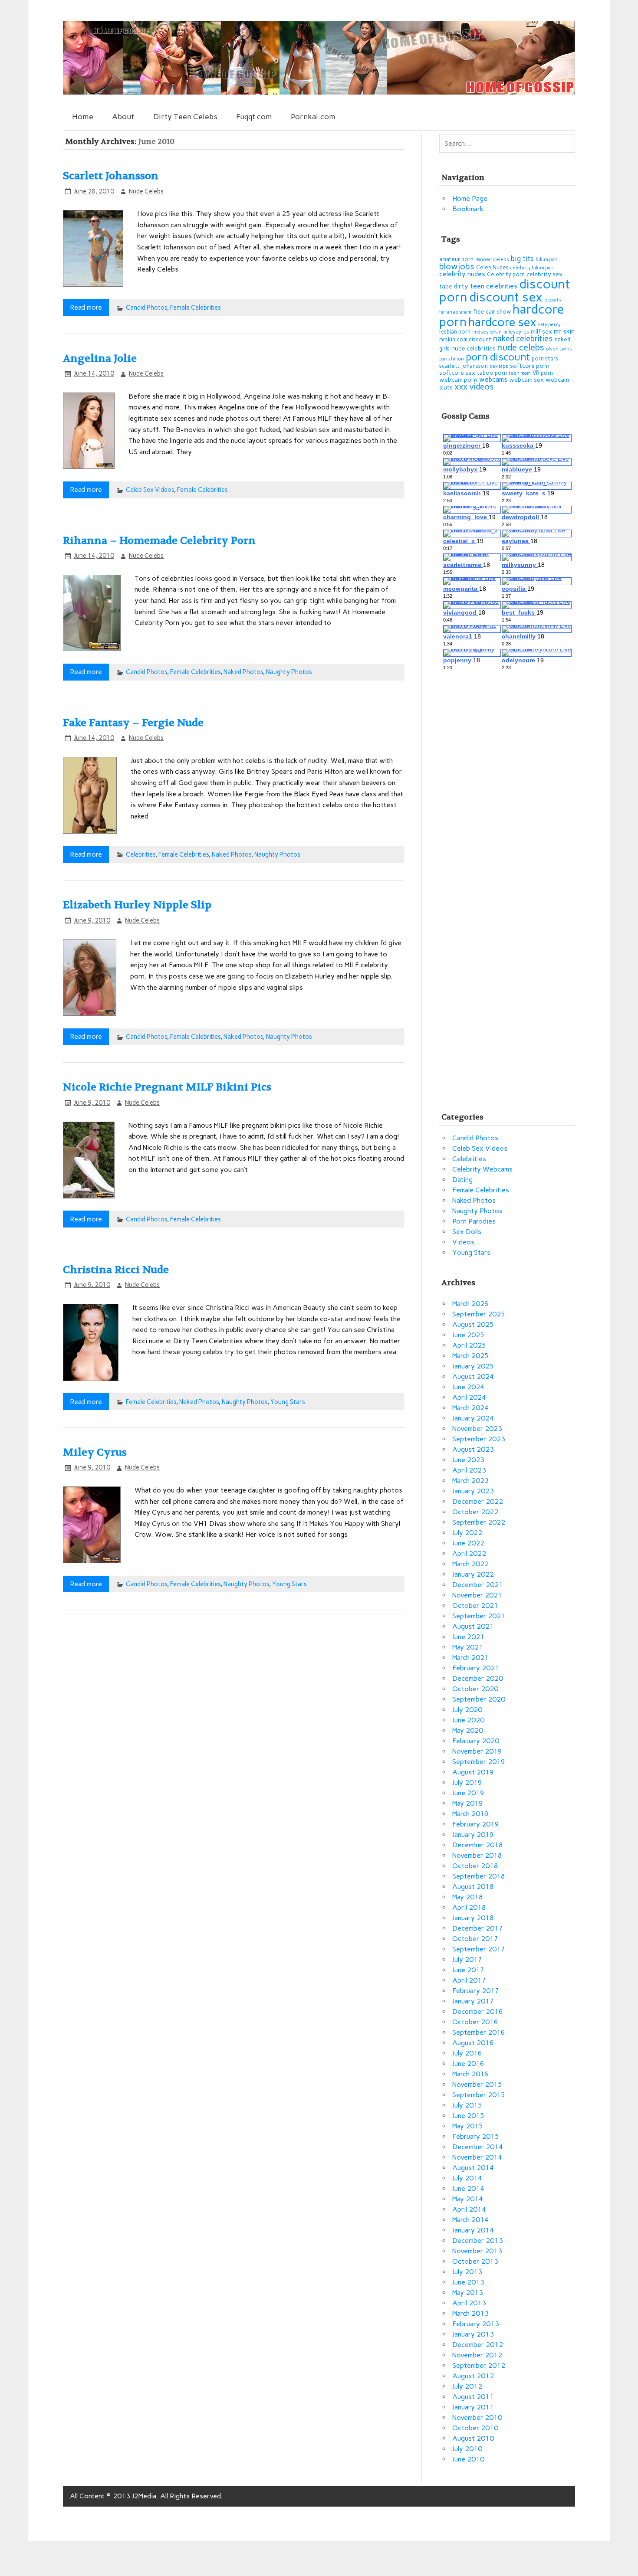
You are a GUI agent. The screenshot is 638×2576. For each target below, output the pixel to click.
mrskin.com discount (465, 339)
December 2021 (478, 1585)
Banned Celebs (492, 260)
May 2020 (468, 1730)
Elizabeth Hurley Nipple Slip (137, 905)
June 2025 (468, 1335)
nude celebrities (474, 349)
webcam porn (458, 380)
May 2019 (468, 1803)
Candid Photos (146, 308)
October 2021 (475, 1605)
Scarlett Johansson (111, 176)
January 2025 (473, 1366)
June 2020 (468, 1720)
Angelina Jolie (100, 358)
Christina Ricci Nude (116, 1270)
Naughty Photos (289, 672)
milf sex (541, 332)
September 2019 (479, 1762)
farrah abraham (455, 312)
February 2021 (476, 1668)
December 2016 (478, 2011)
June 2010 (468, 2459)
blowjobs (457, 267)
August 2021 (473, 1626)
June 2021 (468, 1637)
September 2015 (479, 2095)
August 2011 (473, 2397)
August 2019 (473, 1772)
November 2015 (477, 2084)
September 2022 (479, 1522)
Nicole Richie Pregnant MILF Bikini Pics (167, 1087)
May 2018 (468, 1897)
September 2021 (479, 1616)
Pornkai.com (313, 116)
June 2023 (468, 1460)
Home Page (470, 198)
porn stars (545, 358)
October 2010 (475, 2428)
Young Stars (288, 1402)
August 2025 (473, 1324)
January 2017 (473, 2001)
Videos (463, 1242)
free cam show (492, 312)
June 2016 (468, 2064)
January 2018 (473, 1918)
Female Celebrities (196, 308)
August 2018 (473, 1887)
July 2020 (467, 1710)
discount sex (506, 297)
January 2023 (473, 1491)
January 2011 (473, 2407)
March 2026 (470, 1304)
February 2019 (476, 1824)
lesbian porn (455, 332)
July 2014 (467, 2178)
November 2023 (477, 1429)
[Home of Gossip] (319, 92)
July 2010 (467, 2449)
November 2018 (477, 1855)
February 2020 (476, 1741)
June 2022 (468, 1543)
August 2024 (473, 1376)
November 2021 (477, 1595)
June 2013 (468, 2282)
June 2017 (468, 1970)
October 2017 (475, 1939)
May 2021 (468, 1647)
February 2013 (476, 2324)
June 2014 (468, 2188)
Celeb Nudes (492, 267)
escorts (553, 300)
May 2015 (468, 2126)
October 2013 (475, 2261)
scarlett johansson (464, 366)
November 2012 (477, 2355)
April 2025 (469, 1345)
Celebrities (141, 854)
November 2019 (477, 1751)
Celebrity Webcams (482, 1169)
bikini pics (547, 260)
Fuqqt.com (254, 116)
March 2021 (470, 1658)
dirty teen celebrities (486, 286)
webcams (493, 379)
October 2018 (475, 1866)
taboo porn (492, 373)
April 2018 (469, 1907)
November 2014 (477, 2157)
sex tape (499, 366)
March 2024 (470, 1408)
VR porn (543, 373)
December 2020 (478, 1678)
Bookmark (468, 209)
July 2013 (467, 2272)
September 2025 (479, 1314)
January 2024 (473, 1418)
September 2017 (479, 1949)
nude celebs (521, 347)
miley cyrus (516, 332)
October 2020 (475, 1689)
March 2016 (470, 2074)
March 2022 (470, 1564)
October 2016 (475, 2022)
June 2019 (468, 1793)
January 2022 (473, 1574)
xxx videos (474, 387)
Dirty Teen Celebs (185, 116)
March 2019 (470, 1814)
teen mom (520, 373)
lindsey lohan (487, 332)
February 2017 (476, 1991)
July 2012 (467, 2386)
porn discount (498, 357)
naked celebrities (523, 339)
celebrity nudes (462, 274)
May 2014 (468, 2199)
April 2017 (469, 1980)
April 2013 (469, 2303)
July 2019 (467, 1782)
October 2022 (475, 1512)
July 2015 (467, 2105)
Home (83, 116)
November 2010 (477, 2417)
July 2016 (467, 2053)
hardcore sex (502, 322)
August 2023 (473, 1449)
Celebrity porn (506, 274)
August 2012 (473, 2376)
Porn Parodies (474, 1221)
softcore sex (457, 373)
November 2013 (477, 2251)
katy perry (549, 325)
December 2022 (478, 1501)
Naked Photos (243, 672)
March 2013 (470, 2313)
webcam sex (526, 380)
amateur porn (456, 259)
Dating (462, 1180)
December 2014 (478, 2147)
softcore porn (530, 366)
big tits (522, 259)
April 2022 (469, 1553)
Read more (86, 307)
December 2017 (478, 1928)
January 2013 (473, 2334)
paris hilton (452, 359)
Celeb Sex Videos (150, 490)
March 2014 (470, 2220)
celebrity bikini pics (532, 268)
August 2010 (473, 2438)
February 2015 (476, 2136)
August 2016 (473, 2043)
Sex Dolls (467, 1232)
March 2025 (470, 1356)
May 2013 (468, 2293)
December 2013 (478, 2240)
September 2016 (479, 2032)
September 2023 (479, 1439)
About (123, 116)
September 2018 (479, 1876)
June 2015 (468, 2116)
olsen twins (559, 349)
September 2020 (479, 1699)
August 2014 (473, 2168)
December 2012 (478, 2345)
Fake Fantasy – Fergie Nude (133, 723)
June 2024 (468, 1387)
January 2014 (473, 2230)
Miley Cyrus (95, 1452)
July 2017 (467, 1959)
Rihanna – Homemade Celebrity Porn (159, 541)
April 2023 (469, 1470)
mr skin (564, 331)
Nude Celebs (146, 191)
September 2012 (479, 2365)
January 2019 (473, 1835)
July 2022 (467, 1533)
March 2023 (470, 1481)
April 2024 (469, 1397)
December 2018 (478, 1845)
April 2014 (469, 2209)
